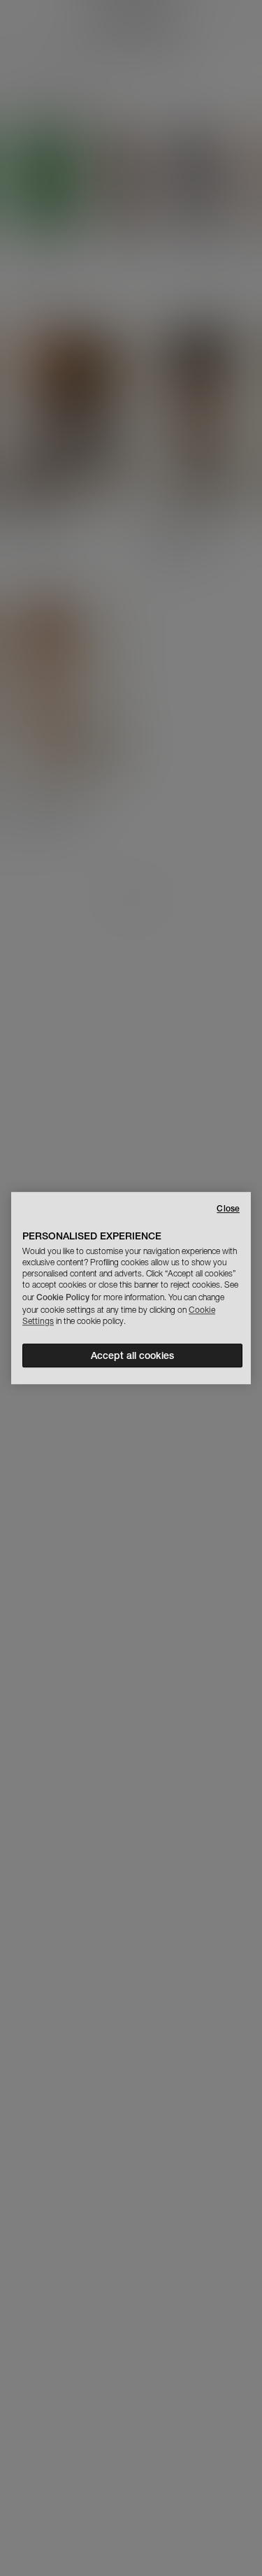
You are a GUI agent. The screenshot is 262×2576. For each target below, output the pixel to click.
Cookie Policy (63, 1297)
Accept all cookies (132, 1355)
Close (228, 1208)
